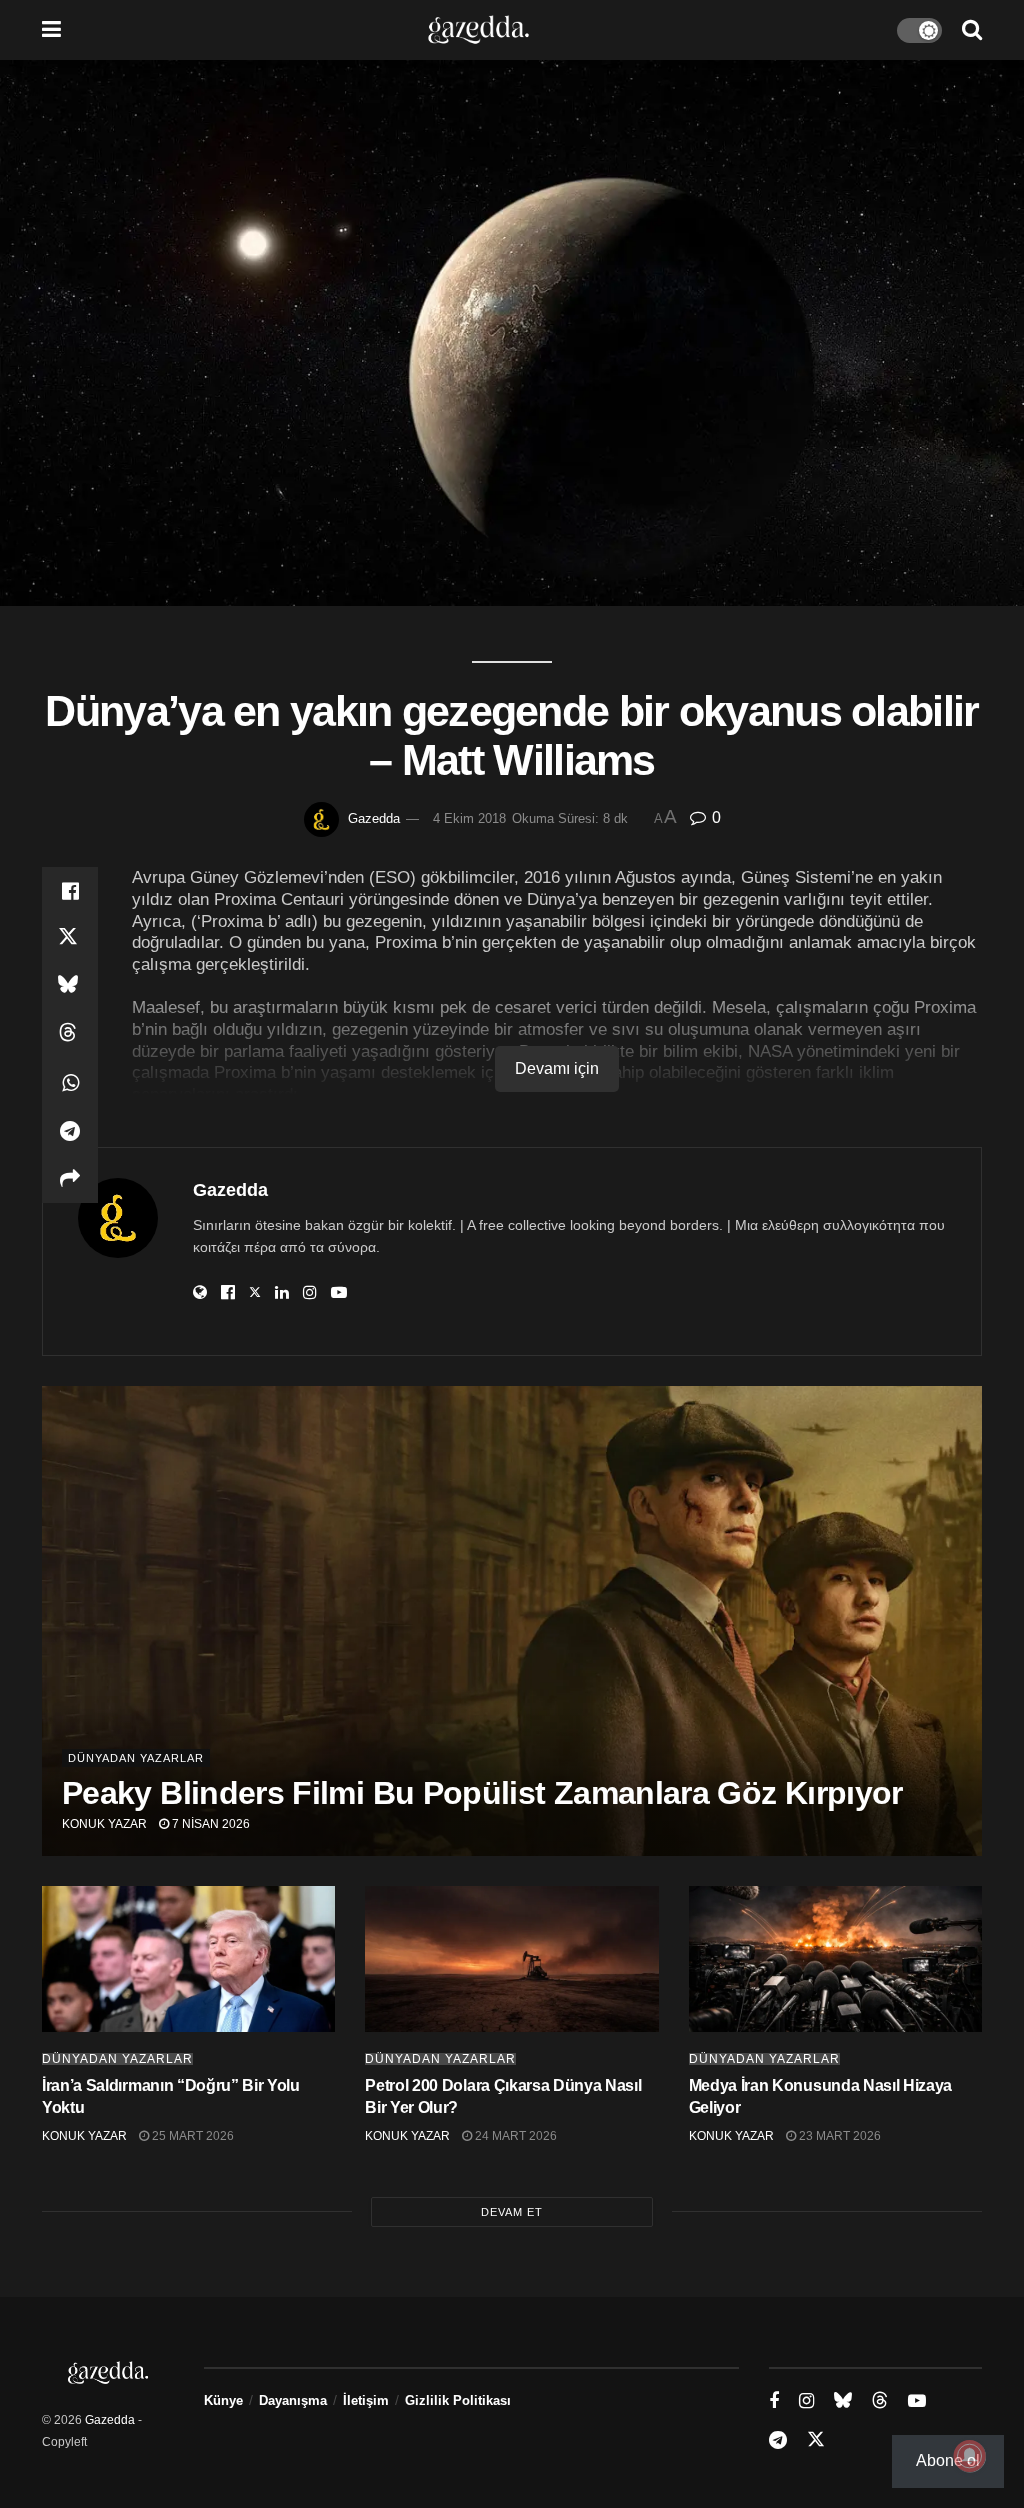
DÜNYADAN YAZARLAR (136, 1758)
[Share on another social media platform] (70, 1179)
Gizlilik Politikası (458, 2400)
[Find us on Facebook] (774, 2401)
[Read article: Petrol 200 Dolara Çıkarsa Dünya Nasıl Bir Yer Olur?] (511, 1959)
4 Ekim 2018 (469, 818)
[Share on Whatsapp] (70, 1083)
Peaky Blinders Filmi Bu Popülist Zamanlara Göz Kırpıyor (482, 1793)
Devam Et (512, 2212)
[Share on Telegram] (70, 1131)
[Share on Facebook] (70, 891)
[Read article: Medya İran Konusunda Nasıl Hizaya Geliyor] (835, 1959)
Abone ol (948, 2460)
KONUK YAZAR (104, 1824)
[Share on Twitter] (70, 939)
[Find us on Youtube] (917, 2401)
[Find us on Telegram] (778, 2440)
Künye (223, 2400)
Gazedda (374, 818)
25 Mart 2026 (191, 2136)
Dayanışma (293, 2400)
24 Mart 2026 (514, 2136)
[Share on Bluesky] (70, 987)
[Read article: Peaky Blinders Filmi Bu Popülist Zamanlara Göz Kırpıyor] (512, 1621)
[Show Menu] (51, 30)
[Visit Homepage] (478, 30)
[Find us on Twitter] (816, 2440)
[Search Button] (972, 30)
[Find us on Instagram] (806, 2401)
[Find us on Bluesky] (843, 2401)
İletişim (366, 2400)
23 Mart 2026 (838, 2136)
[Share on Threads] (70, 1035)
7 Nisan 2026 (209, 1824)
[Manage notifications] (970, 2456)
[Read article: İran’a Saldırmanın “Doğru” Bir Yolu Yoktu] (188, 1959)
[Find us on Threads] (880, 2401)
